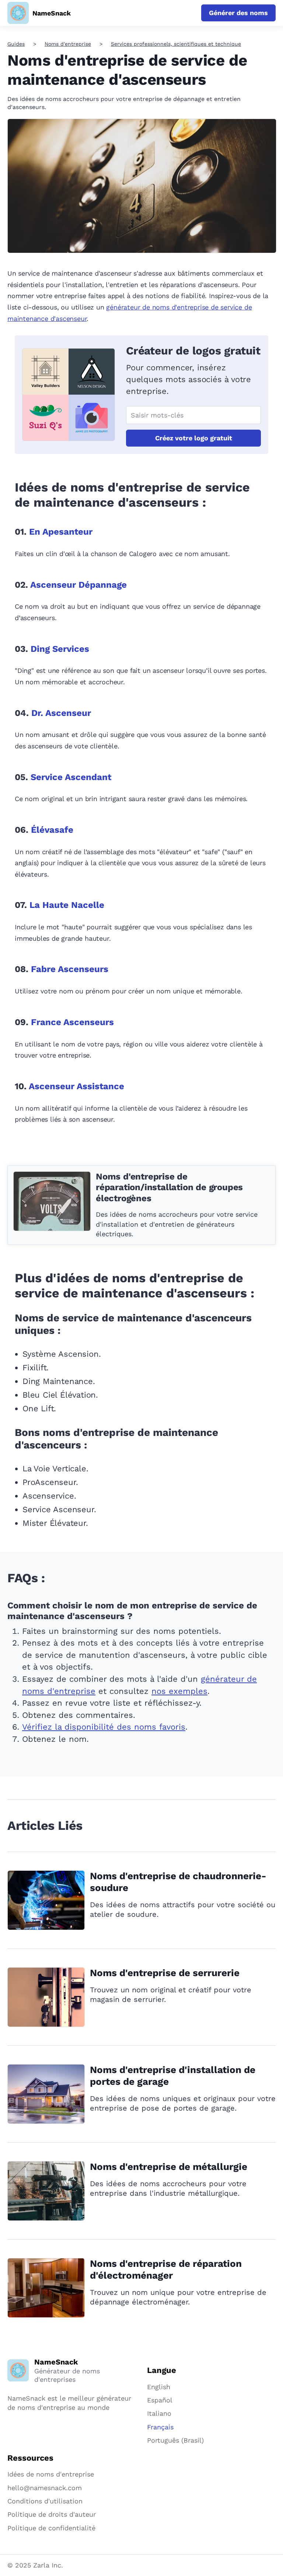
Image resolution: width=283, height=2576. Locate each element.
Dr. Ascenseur (61, 713)
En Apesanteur (61, 532)
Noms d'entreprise (68, 44)
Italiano (159, 2413)
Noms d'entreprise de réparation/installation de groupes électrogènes (169, 1187)
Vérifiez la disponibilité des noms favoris (104, 1727)
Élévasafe (52, 830)
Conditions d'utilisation (45, 2501)
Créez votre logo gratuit (194, 438)
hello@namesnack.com (45, 2488)
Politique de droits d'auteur (52, 2514)
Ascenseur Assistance (76, 1086)
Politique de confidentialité (51, 2528)
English (159, 2387)
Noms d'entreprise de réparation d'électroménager (166, 2269)
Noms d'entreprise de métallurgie (169, 2167)
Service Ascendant (71, 777)
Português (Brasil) (175, 2440)
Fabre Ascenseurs (70, 969)
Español (160, 2400)
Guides (16, 44)
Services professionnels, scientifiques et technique (176, 44)
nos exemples (179, 1691)
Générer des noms (238, 13)
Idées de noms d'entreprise (51, 2474)
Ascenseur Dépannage (78, 585)
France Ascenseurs (72, 1022)
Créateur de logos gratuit (193, 351)
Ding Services (60, 649)
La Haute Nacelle (67, 905)
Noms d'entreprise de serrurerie (165, 1973)
